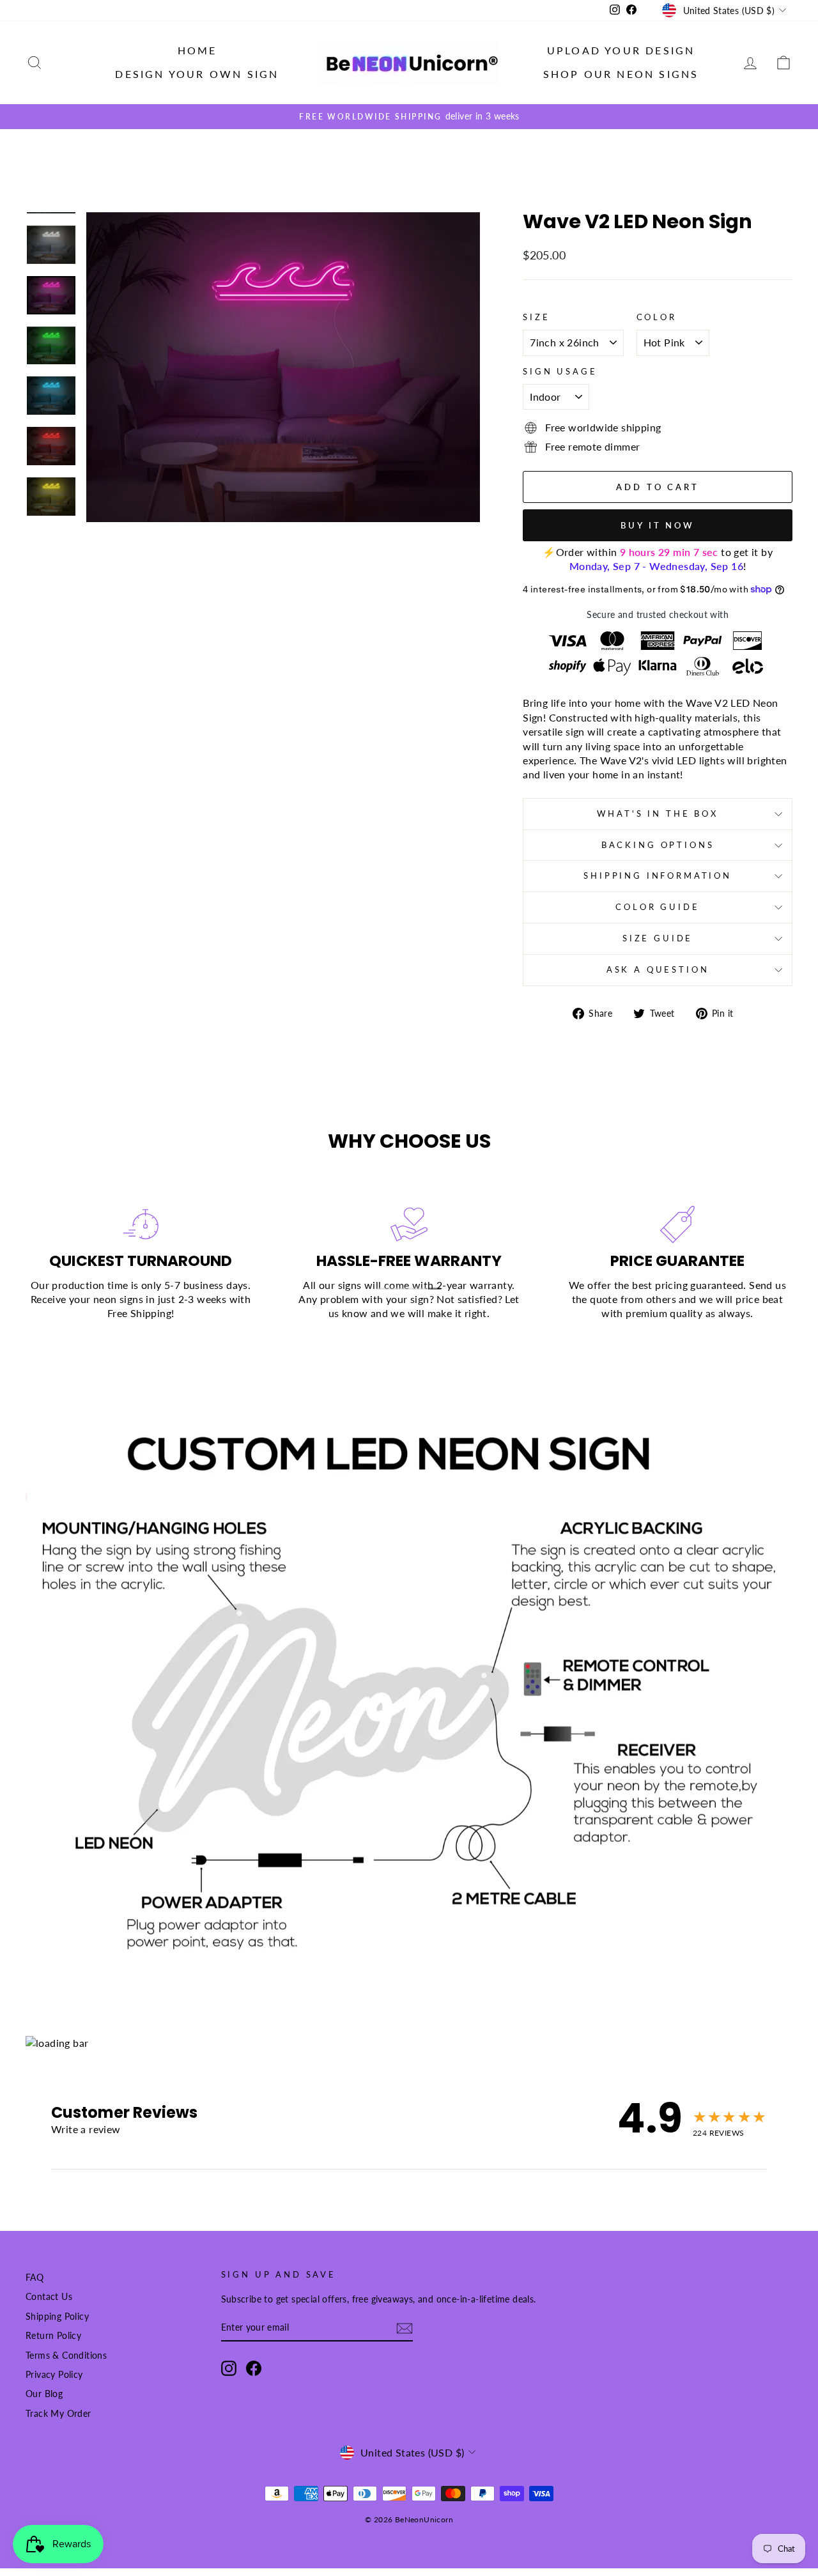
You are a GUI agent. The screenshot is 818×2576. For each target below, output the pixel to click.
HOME (197, 50)
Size (536, 317)
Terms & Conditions (66, 2356)
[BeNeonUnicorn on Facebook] (254, 2368)
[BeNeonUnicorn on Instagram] (229, 2368)
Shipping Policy (57, 2317)
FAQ (35, 2278)
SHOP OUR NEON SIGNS (621, 74)
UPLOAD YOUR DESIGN (621, 50)
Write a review (86, 2129)
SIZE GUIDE (658, 938)
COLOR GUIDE (657, 907)
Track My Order (58, 2414)
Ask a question (658, 969)
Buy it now (658, 525)
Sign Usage (560, 371)
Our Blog (44, 2394)
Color (657, 317)
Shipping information (658, 875)
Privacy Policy (54, 2375)
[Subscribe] (405, 2328)
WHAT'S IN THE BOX (657, 814)
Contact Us (49, 2297)
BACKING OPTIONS (658, 845)
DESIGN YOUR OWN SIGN (197, 74)
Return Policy (53, 2336)
